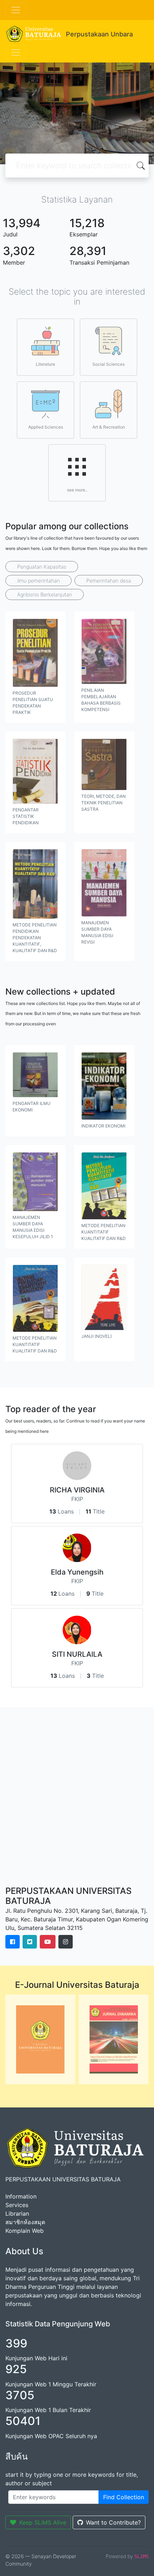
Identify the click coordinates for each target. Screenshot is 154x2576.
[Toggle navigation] (16, 10)
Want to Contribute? (113, 2522)
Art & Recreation (109, 427)
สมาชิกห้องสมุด (25, 2222)
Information (21, 2196)
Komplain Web (25, 2231)
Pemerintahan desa (109, 581)
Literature (45, 364)
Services (17, 2205)
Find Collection (124, 2497)
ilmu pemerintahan (38, 581)
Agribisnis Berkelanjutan (45, 594)
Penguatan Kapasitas (42, 567)
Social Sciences (109, 364)
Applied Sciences (46, 427)
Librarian (17, 2214)
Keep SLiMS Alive (43, 2522)
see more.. (77, 490)
